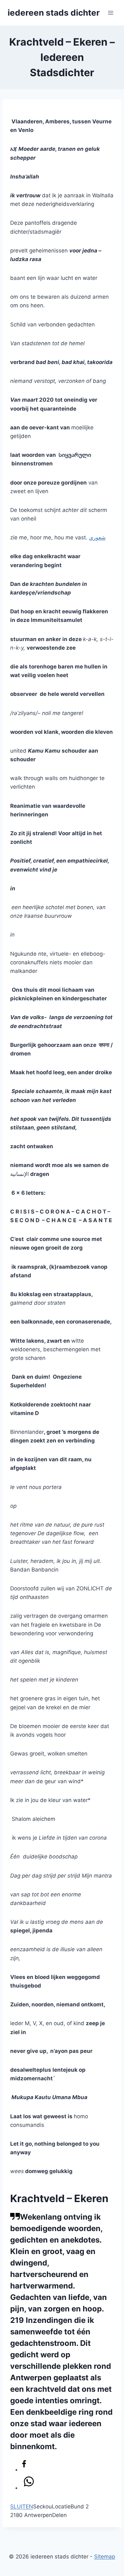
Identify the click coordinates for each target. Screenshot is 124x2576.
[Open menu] (110, 13)
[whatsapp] (29, 2483)
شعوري (97, 537)
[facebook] (24, 2465)
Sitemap (105, 2557)
